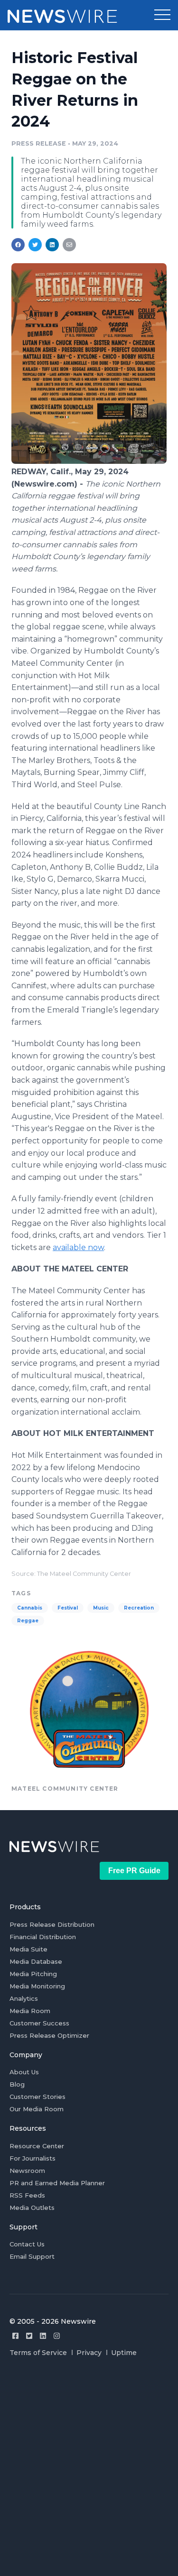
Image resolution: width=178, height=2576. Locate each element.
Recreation (139, 1608)
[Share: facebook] (18, 245)
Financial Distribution (43, 1937)
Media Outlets (32, 2208)
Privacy (89, 2353)
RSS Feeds (27, 2195)
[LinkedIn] (43, 2336)
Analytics (24, 1998)
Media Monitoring (37, 1986)
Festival (68, 1608)
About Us (24, 2072)
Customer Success (39, 2023)
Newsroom (27, 2171)
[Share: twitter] (35, 245)
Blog (17, 2084)
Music (101, 1608)
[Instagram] (57, 2336)
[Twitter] (29, 2336)
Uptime (124, 2353)
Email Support (32, 2256)
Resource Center (37, 2146)
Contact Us (27, 2244)
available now (78, 1247)
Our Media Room (37, 2109)
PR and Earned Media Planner (57, 2183)
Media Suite (28, 1949)
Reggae (28, 1621)
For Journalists (33, 2158)
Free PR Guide (134, 1871)
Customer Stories (37, 2097)
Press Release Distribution (52, 1924)
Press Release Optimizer (49, 2035)
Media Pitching (33, 1974)
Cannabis (30, 1608)
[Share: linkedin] (52, 245)
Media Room (30, 2011)
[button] (162, 15)
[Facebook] (15, 2336)
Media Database (36, 1961)
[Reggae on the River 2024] (89, 461)
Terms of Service (38, 2353)
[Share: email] (69, 245)
